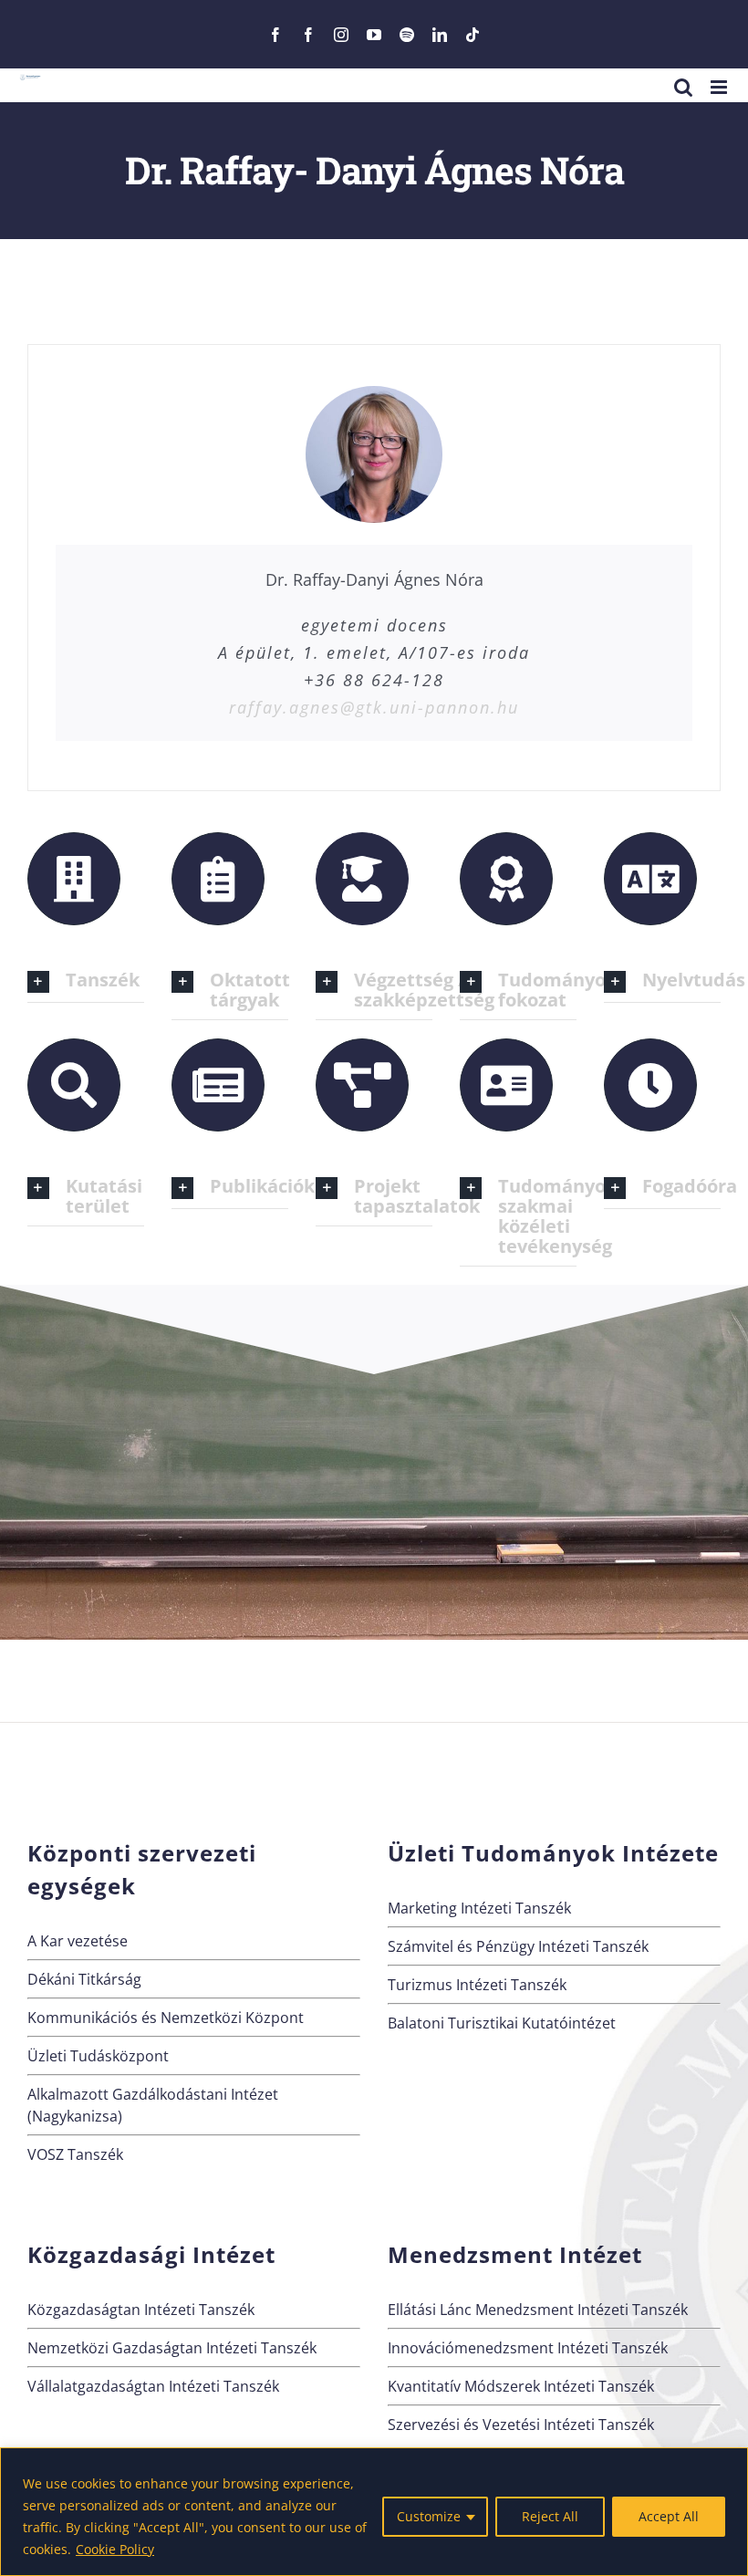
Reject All (550, 2516)
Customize (429, 2516)
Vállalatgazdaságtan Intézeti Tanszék (153, 2386)
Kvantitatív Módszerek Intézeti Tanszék (521, 2386)
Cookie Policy (115, 2549)
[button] (86, 981)
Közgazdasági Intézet (151, 2254)
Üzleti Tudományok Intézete (553, 1853)
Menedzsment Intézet (515, 2254)
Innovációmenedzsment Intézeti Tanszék (528, 2348)
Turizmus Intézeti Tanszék (477, 1985)
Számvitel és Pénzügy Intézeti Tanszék (518, 1946)
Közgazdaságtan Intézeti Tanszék (141, 2310)
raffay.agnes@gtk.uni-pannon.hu (374, 707)
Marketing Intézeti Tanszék (479, 1908)
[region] (374, 2512)
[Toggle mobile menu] (720, 87)
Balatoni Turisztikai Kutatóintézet (502, 2023)
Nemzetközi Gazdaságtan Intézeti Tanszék (172, 2348)
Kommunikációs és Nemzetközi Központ (166, 2018)
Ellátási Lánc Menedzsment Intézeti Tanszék (538, 2310)
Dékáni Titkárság (84, 1979)
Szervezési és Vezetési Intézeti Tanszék (521, 2425)
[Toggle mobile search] (683, 87)
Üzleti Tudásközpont (98, 2056)
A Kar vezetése (78, 1941)
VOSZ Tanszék (75, 2154)
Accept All (669, 2516)
